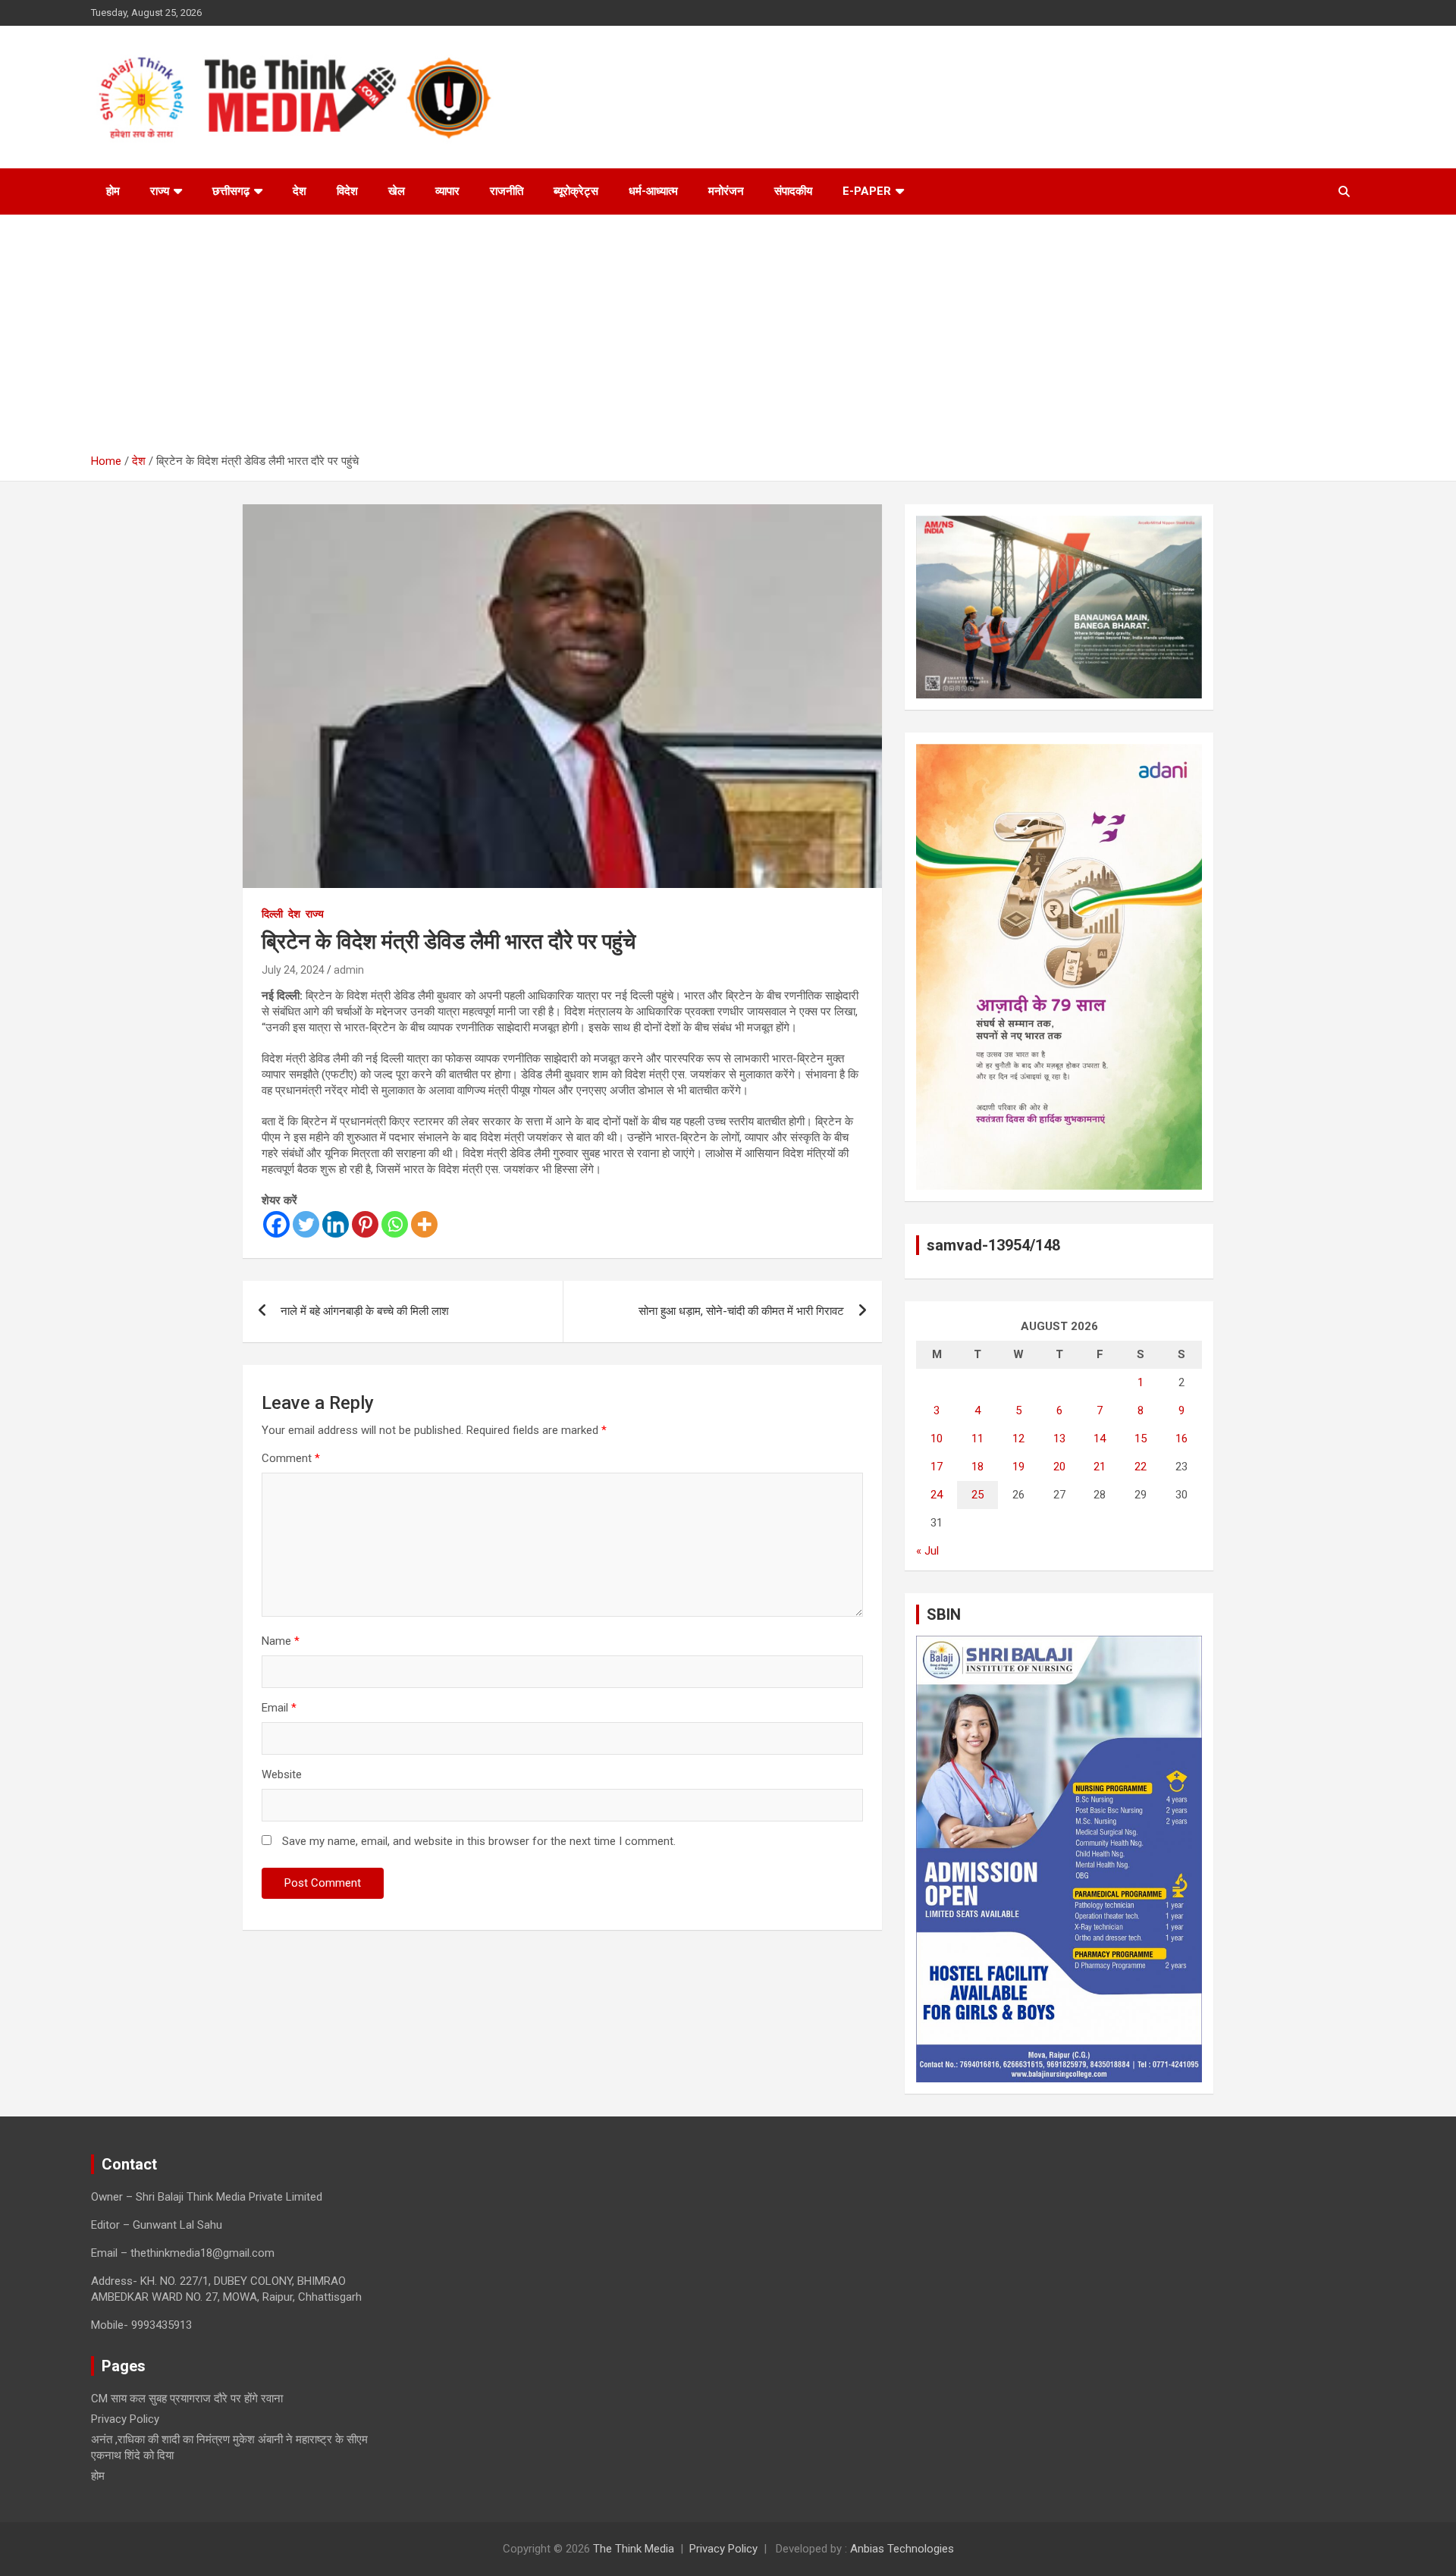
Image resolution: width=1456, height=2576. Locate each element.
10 (937, 1439)
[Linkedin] (336, 1224)
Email (279, 1708)
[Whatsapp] (395, 1224)
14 (1100, 1439)
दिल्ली (272, 914)
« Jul (927, 1551)
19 (1018, 1467)
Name (281, 1641)
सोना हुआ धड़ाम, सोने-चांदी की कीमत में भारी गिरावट (741, 1311)
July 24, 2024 (293, 970)
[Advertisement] (728, 340)
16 (1181, 1439)
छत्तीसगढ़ (231, 191)
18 (977, 1467)
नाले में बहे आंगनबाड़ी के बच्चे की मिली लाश (365, 1311)
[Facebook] (276, 1224)
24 (937, 1495)
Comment (291, 1458)
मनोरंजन (726, 191)
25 (977, 1495)
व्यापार (447, 191)
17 (937, 1467)
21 (1100, 1467)
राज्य (160, 191)
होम (113, 191)
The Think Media (634, 2549)
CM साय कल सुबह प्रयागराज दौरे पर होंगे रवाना (187, 2399)
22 (1141, 1467)
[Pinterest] (365, 1224)
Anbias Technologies (902, 2549)
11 (977, 1439)
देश (300, 191)
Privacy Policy (125, 2419)
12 (1018, 1439)
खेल (397, 191)
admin (349, 970)
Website (282, 1774)
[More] (424, 1224)
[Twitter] (306, 1224)
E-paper (867, 191)
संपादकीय (793, 191)
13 (1059, 1439)
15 (1141, 1439)
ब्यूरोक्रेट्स (576, 191)
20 (1059, 1467)
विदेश (347, 191)
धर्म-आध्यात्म (653, 191)
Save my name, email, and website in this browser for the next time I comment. (479, 1841)
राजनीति (507, 191)
